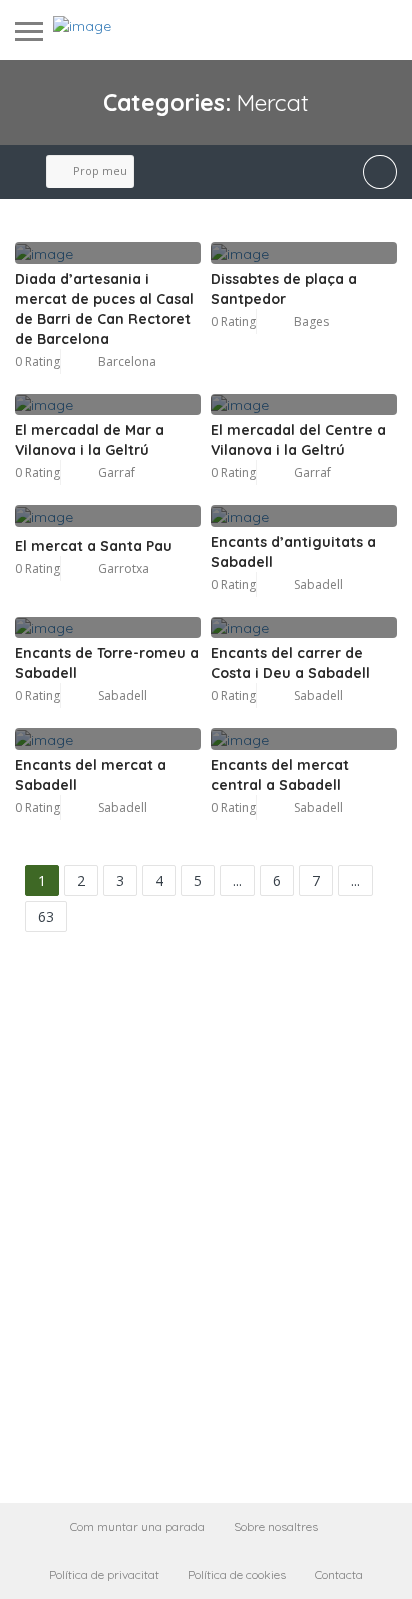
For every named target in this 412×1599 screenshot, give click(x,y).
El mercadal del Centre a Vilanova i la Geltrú (298, 440)
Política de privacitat (104, 1574)
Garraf (116, 472)
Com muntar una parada (137, 1526)
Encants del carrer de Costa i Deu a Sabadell (290, 663)
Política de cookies (237, 1574)
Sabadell (318, 584)
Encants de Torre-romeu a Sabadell (107, 663)
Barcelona (127, 361)
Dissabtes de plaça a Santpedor (284, 289)
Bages (311, 321)
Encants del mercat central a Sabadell (280, 775)
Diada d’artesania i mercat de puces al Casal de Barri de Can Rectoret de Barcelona (104, 309)
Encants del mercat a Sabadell (90, 775)
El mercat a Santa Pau (93, 546)
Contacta (339, 1574)
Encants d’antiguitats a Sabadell (293, 552)
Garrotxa (123, 568)
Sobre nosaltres (276, 1526)
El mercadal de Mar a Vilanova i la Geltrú (89, 440)
